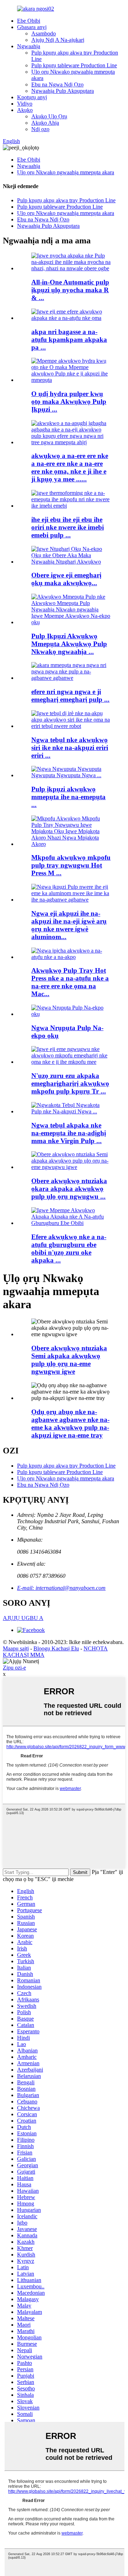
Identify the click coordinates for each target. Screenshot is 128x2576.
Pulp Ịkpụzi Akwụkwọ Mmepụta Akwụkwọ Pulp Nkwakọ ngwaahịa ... (69, 644)
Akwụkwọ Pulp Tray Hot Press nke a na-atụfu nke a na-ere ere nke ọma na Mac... (70, 982)
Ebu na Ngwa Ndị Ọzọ (57, 84)
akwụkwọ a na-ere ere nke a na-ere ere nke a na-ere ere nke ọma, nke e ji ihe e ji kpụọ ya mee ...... (70, 467)
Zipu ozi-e (14, 1668)
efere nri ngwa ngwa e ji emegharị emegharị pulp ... (70, 696)
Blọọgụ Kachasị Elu (56, 1648)
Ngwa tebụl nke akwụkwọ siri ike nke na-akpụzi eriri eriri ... (70, 748)
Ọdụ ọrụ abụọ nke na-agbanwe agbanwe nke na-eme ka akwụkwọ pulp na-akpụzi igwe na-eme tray (70, 1423)
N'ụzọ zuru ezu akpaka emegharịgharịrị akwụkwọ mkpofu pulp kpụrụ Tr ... (70, 1083)
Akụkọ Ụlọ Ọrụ (49, 116)
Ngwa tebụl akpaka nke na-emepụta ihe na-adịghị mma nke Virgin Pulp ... (69, 1133)
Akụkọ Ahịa (45, 123)
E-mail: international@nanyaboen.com (61, 1588)
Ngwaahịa (29, 46)
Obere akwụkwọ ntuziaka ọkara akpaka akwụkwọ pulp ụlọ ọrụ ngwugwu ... (69, 1189)
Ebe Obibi (29, 21)
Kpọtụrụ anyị (32, 97)
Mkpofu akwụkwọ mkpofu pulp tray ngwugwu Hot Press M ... (71, 865)
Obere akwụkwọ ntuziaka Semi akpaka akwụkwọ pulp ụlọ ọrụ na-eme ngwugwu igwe (69, 1360)
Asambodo (44, 33)
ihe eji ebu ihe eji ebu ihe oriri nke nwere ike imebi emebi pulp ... (68, 527)
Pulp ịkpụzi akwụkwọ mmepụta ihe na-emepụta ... (68, 797)
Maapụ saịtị (16, 1648)
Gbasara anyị (32, 27)
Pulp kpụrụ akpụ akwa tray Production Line (66, 200)
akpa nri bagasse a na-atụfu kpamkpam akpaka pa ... (69, 340)
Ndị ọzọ (40, 129)
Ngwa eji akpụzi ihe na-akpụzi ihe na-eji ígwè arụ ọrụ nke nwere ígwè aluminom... (69, 925)
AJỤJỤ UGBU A (23, 1618)
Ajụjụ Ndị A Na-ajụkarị (58, 40)
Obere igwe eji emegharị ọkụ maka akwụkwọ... (66, 579)
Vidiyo (25, 104)
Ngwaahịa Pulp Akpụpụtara (63, 91)
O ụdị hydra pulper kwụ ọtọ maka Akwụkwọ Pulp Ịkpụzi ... (69, 402)
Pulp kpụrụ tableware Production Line (74, 65)
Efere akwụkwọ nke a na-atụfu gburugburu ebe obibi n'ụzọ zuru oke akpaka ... (69, 1249)
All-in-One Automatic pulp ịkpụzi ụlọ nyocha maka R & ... (70, 290)
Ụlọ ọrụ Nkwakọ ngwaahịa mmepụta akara (66, 172)
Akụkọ (25, 110)
